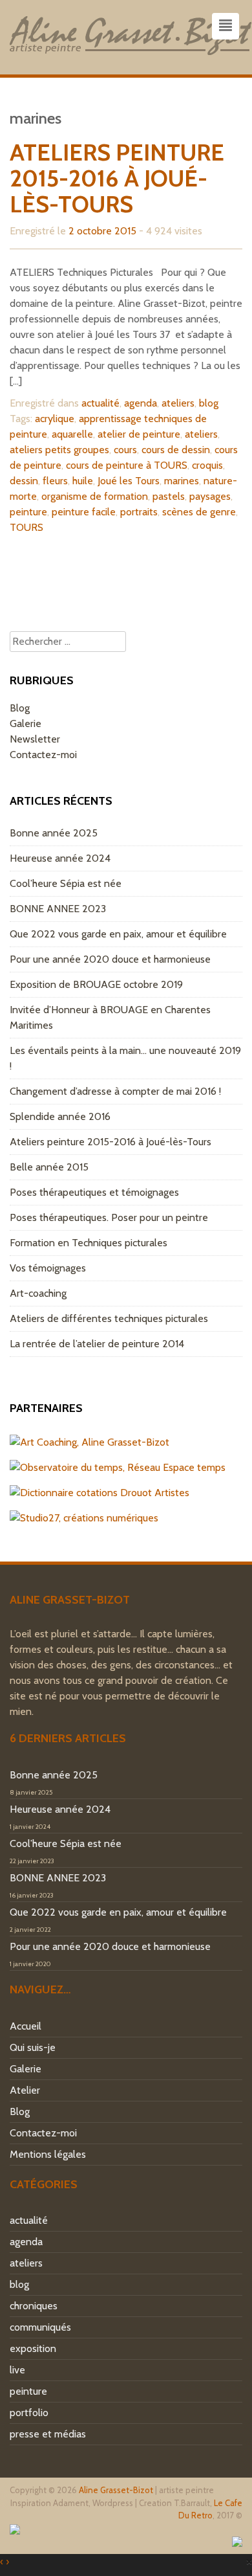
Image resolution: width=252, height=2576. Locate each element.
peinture (28, 512)
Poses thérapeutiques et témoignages (94, 1192)
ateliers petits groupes (59, 450)
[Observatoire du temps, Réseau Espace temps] (118, 1467)
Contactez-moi (43, 755)
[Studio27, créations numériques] (84, 1518)
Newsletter (35, 739)
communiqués (40, 2327)
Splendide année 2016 (60, 1116)
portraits (139, 512)
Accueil (26, 2026)
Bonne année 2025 (54, 833)
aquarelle (72, 434)
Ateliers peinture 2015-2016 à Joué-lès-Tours (117, 178)
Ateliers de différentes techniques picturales (109, 1318)
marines (182, 481)
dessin (24, 481)
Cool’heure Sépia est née (66, 883)
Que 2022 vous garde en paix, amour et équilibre (118, 934)
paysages (210, 496)
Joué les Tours (129, 481)
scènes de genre (199, 512)
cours (125, 450)
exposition (33, 2348)
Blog (20, 708)
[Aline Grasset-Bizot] (131, 33)
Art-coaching (38, 1293)
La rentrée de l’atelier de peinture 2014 (97, 1344)
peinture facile (84, 512)
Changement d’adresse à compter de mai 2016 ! (115, 1091)
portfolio (29, 2413)
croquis (207, 465)
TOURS (26, 527)
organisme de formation (95, 496)
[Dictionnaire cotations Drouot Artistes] (100, 1493)
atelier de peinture (139, 434)
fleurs (55, 481)
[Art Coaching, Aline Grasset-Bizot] (89, 1442)
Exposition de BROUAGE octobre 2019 (96, 984)
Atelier (25, 2090)
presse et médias (48, 2434)
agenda (141, 403)
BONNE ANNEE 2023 (58, 909)
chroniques (34, 2306)
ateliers (178, 403)
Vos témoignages (48, 1268)
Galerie (26, 723)
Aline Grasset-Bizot (116, 2490)
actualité (100, 403)
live (17, 2370)
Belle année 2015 (49, 1167)
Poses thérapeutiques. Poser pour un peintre (109, 1217)
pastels (169, 496)
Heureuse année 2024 (60, 858)
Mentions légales (48, 2154)
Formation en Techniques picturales (89, 1243)
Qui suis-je (33, 2047)
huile (83, 481)
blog (209, 403)
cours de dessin (176, 450)
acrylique (55, 419)
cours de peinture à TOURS (127, 465)
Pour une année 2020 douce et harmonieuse (110, 959)
